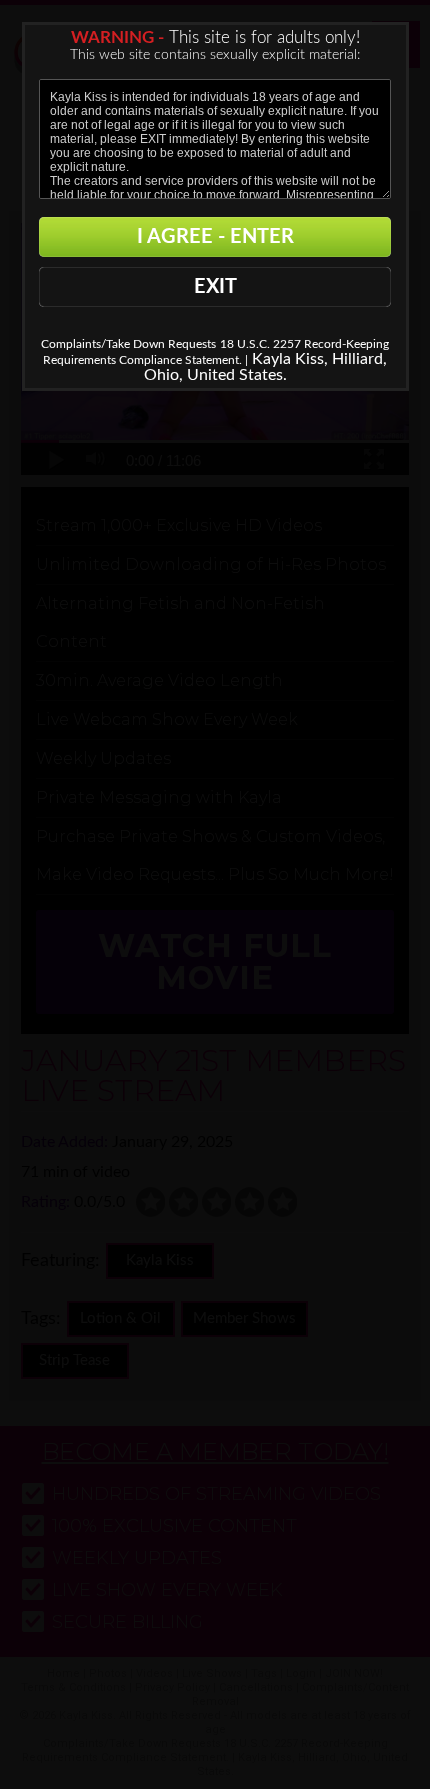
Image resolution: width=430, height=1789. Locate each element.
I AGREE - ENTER (215, 237)
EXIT (215, 287)
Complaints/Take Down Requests (128, 344)
